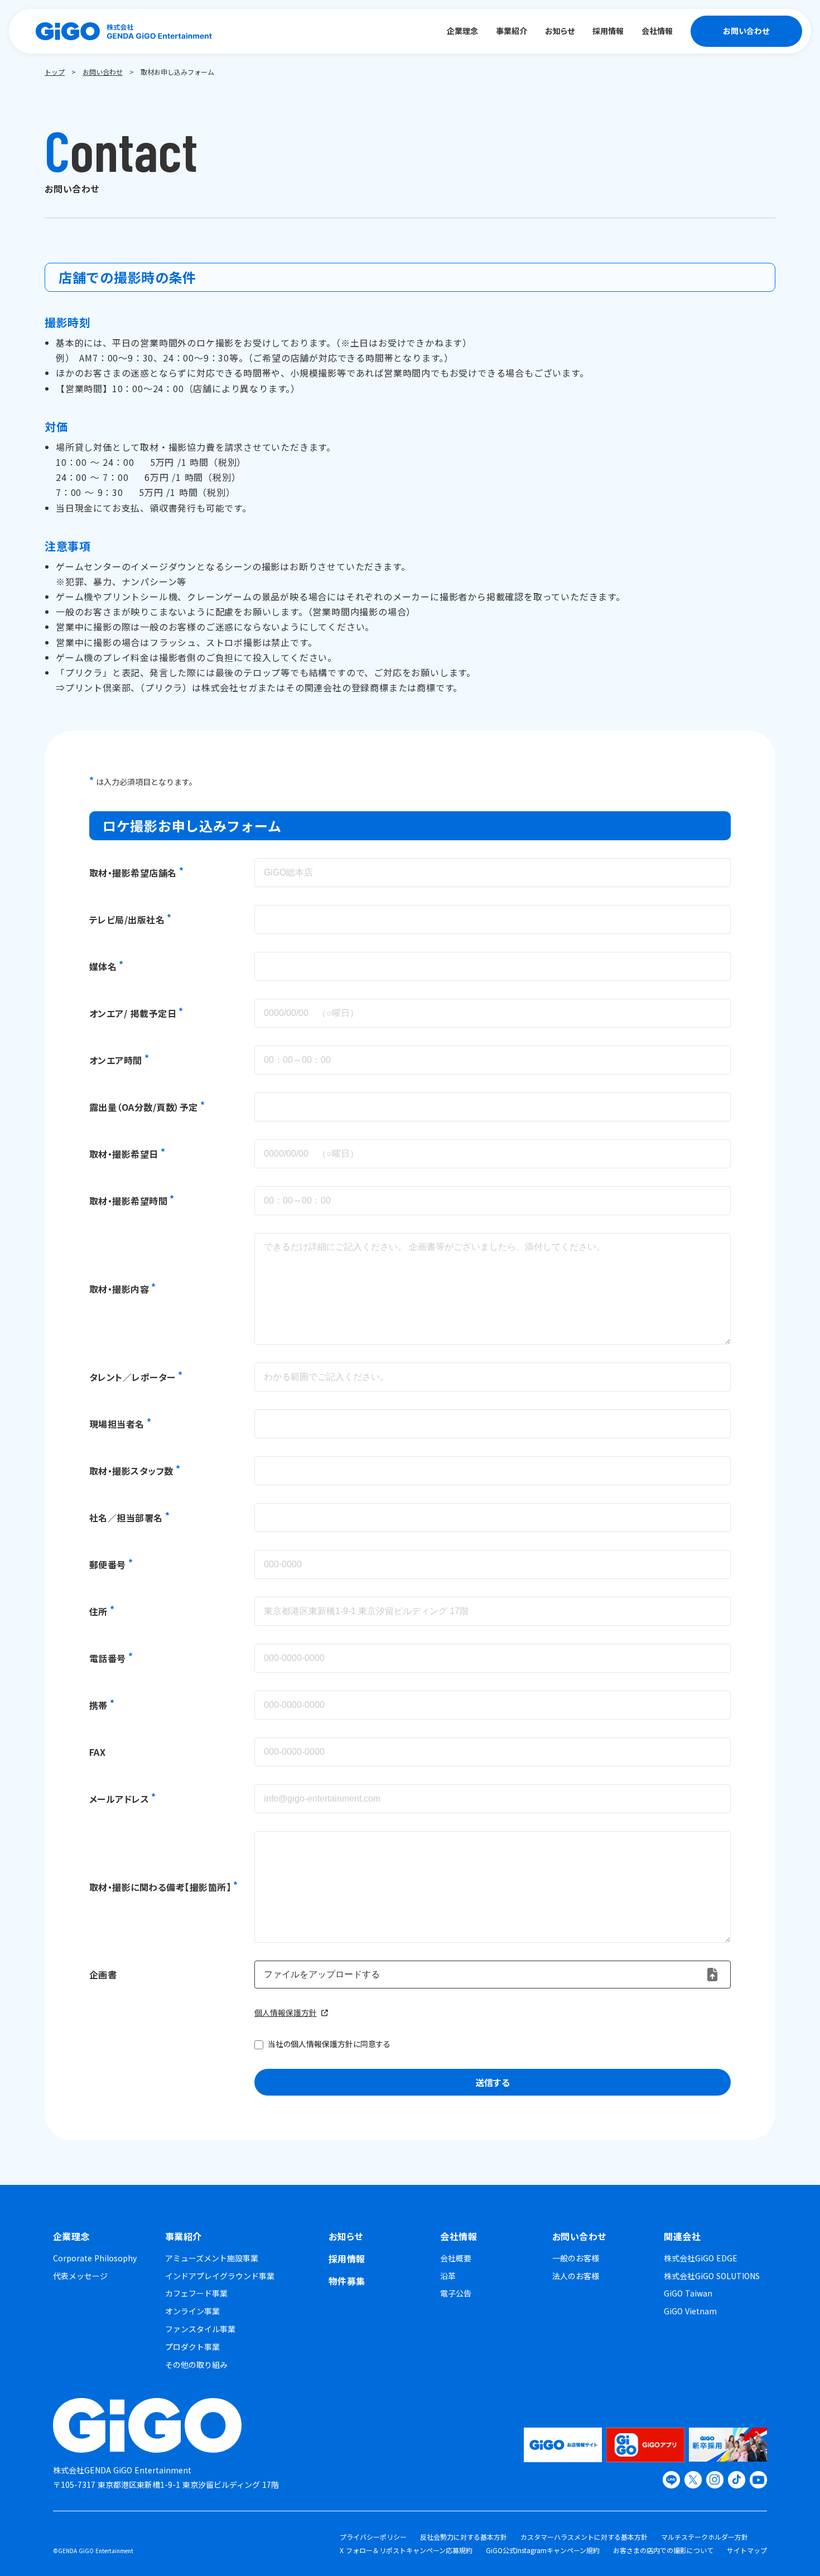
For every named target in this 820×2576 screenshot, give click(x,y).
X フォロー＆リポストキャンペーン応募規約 (406, 2550)
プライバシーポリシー (373, 2537)
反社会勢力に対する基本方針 (464, 2537)
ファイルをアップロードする (322, 1974)
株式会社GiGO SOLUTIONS (712, 2276)
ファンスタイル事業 (200, 2329)
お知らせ (346, 2236)
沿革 (448, 2276)
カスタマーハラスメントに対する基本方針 (584, 2537)
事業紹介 (184, 2236)
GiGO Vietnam (690, 2311)
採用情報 (347, 2259)
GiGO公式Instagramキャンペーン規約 (543, 2550)
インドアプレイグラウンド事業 (220, 2276)
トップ (55, 72)
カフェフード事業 (196, 2293)
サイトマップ (747, 2550)
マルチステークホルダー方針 (705, 2537)
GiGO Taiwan (688, 2293)
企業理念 (71, 2236)
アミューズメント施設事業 (212, 2258)
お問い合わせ (103, 72)
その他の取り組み (196, 2365)
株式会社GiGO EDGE (701, 2258)
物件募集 (347, 2281)
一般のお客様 (576, 2258)
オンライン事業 (192, 2311)
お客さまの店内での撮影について (663, 2550)
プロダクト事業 (192, 2347)
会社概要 (456, 2258)
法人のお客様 (576, 2276)
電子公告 (456, 2293)
